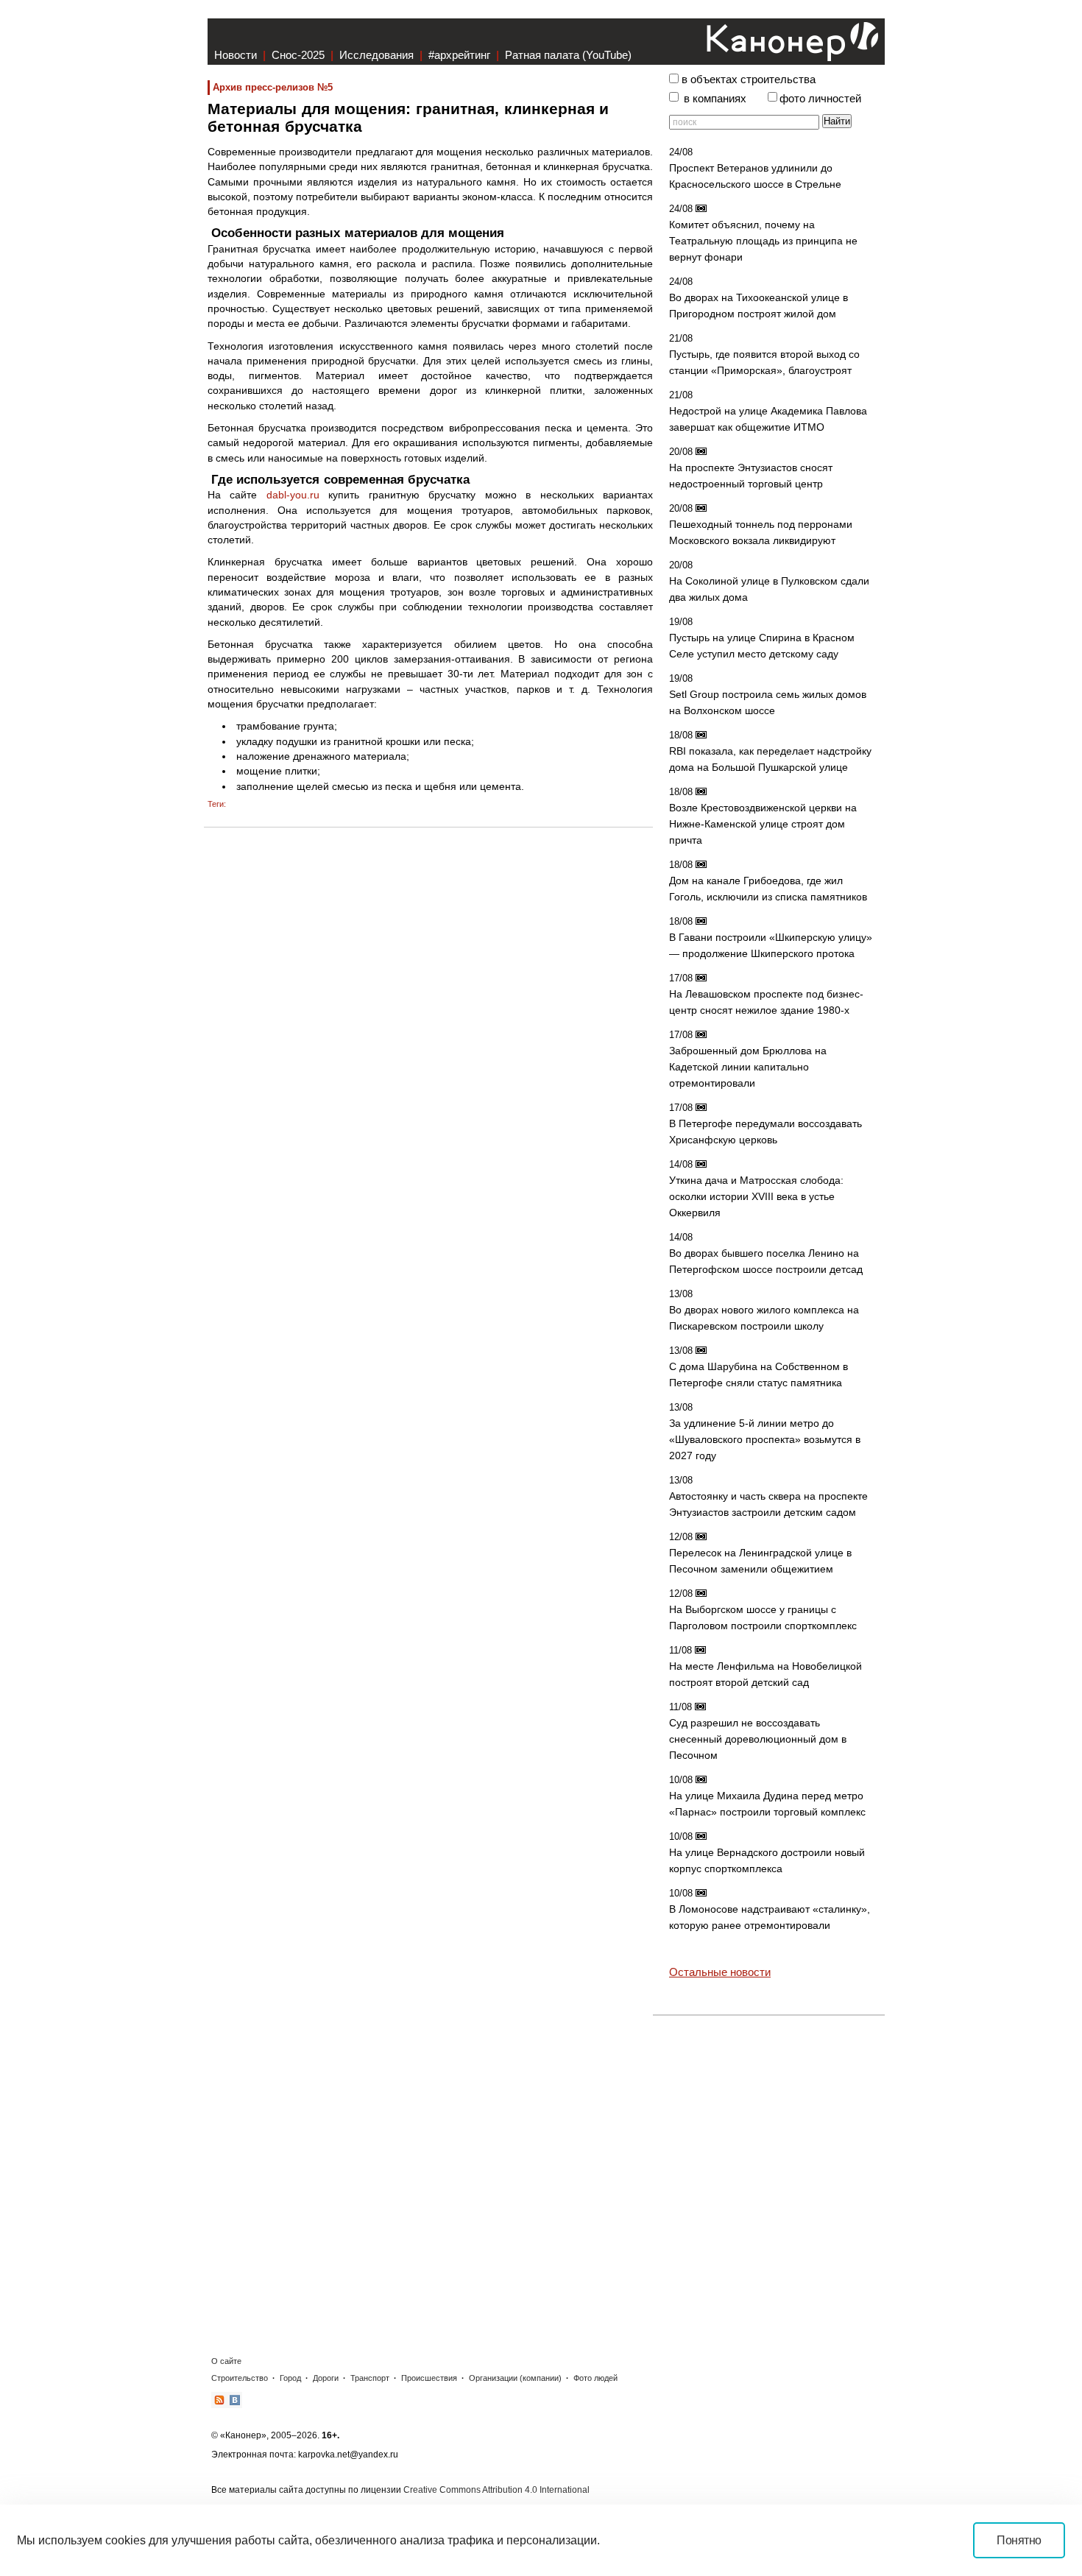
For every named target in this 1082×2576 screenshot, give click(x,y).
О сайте (226, 2361)
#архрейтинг (459, 55)
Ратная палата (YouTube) (568, 55)
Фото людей (595, 2378)
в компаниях (715, 99)
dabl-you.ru (293, 495)
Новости (236, 55)
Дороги (326, 2378)
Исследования (376, 55)
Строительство (240, 2378)
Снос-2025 (298, 55)
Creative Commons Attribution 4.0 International (496, 2490)
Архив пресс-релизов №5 (273, 87)
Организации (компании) (515, 2378)
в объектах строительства (749, 80)
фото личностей (820, 99)
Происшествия (429, 2378)
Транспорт (370, 2378)
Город (290, 2378)
